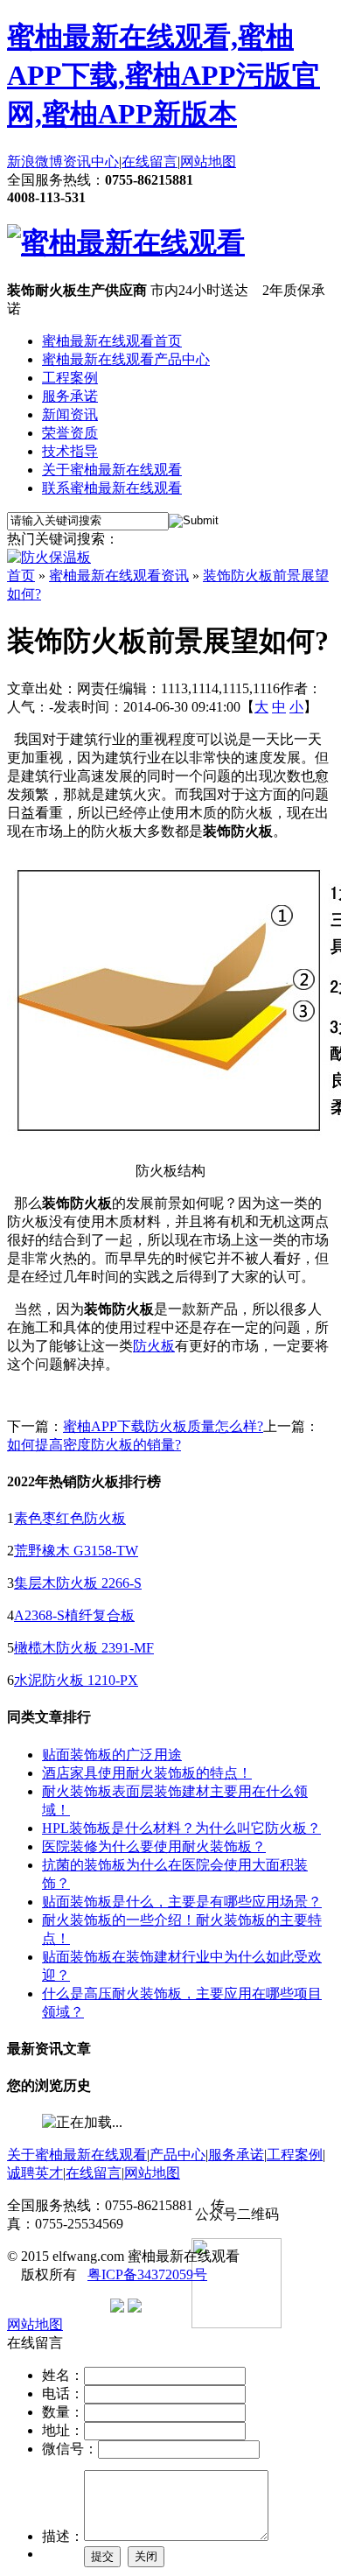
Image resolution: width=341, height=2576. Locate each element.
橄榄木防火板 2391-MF (84, 1648)
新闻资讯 (70, 414)
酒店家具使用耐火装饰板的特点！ (147, 1773)
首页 (21, 576)
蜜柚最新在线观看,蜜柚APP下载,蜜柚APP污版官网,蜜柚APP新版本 (164, 75)
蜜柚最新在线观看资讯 (119, 576)
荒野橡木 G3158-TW (76, 1551)
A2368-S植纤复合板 (74, 1615)
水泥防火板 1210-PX (76, 1680)
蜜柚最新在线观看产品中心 (126, 359)
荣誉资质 (70, 433)
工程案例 (70, 378)
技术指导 (70, 451)
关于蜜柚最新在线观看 (112, 470)
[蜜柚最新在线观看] (126, 242)
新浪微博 (35, 161)
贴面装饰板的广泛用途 (112, 1755)
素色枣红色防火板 (70, 1518)
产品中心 (177, 2155)
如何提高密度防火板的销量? (94, 1445)
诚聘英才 (35, 2173)
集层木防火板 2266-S (78, 1583)
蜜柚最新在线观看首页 (112, 341)
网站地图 (208, 161)
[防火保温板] (49, 557)
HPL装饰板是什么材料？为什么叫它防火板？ (181, 1828)
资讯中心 (91, 161)
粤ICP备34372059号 (147, 2274)
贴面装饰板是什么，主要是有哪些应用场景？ (182, 1902)
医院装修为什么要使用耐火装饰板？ (154, 1846)
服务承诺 (70, 396)
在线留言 (150, 161)
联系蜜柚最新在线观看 (112, 488)
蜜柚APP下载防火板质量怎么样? (163, 1426)
